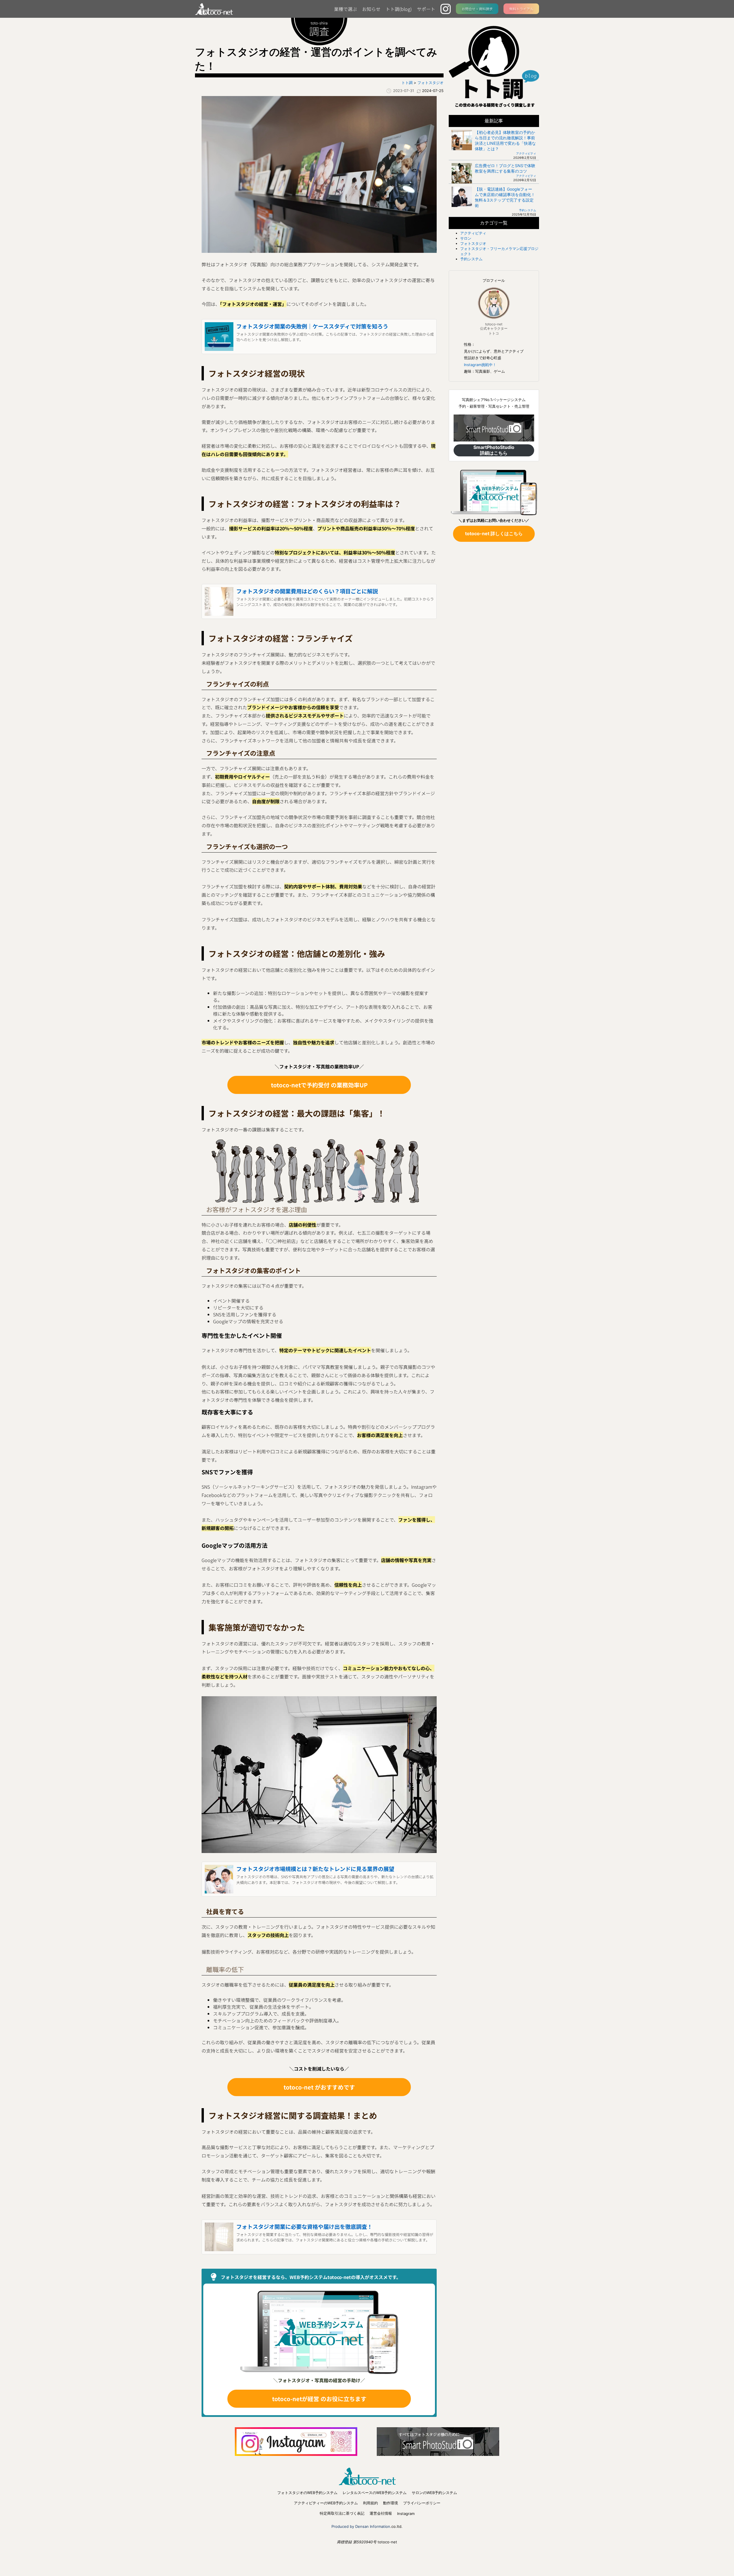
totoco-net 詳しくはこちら (494, 533)
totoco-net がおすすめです (319, 2087)
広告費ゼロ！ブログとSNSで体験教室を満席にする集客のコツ (505, 168)
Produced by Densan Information (361, 2526)
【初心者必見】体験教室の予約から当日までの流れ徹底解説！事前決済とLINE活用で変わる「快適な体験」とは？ (505, 140)
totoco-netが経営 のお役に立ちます (319, 2399)
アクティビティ (526, 153)
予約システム (528, 210)
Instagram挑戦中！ (480, 365)
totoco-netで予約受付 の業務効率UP (319, 1085)
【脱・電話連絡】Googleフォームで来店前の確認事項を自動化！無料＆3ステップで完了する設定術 (505, 197)
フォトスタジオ (473, 243)
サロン (466, 238)
